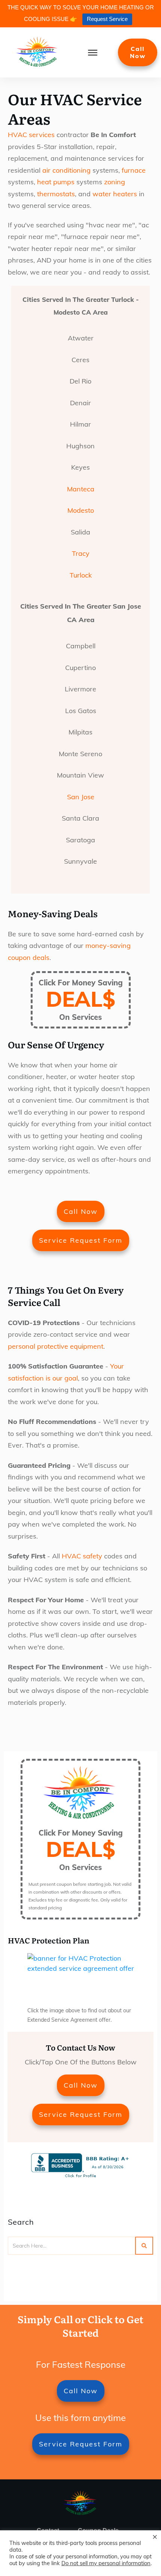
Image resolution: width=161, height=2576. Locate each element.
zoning (115, 182)
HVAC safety (82, 1556)
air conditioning (66, 170)
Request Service (107, 19)
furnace (134, 170)
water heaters (115, 194)
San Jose (81, 797)
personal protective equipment (56, 1346)
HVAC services (31, 135)
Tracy (81, 553)
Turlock (81, 575)
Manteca (81, 489)
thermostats (56, 194)
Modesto (81, 510)
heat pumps (56, 182)
